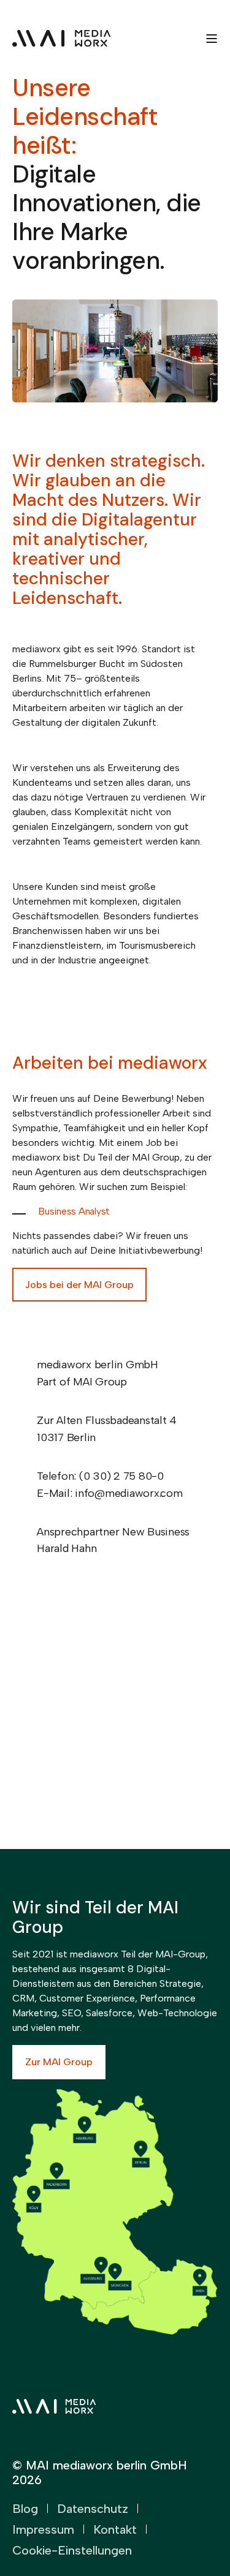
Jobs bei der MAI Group (79, 1285)
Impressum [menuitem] (43, 2529)
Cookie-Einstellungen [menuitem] (72, 2550)
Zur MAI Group (59, 2062)
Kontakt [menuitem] (115, 2529)
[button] (205, 2552)
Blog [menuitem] (25, 2509)
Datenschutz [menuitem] (93, 2509)
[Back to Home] (61, 38)
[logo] (54, 2406)
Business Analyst (74, 1211)
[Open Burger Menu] (212, 39)
